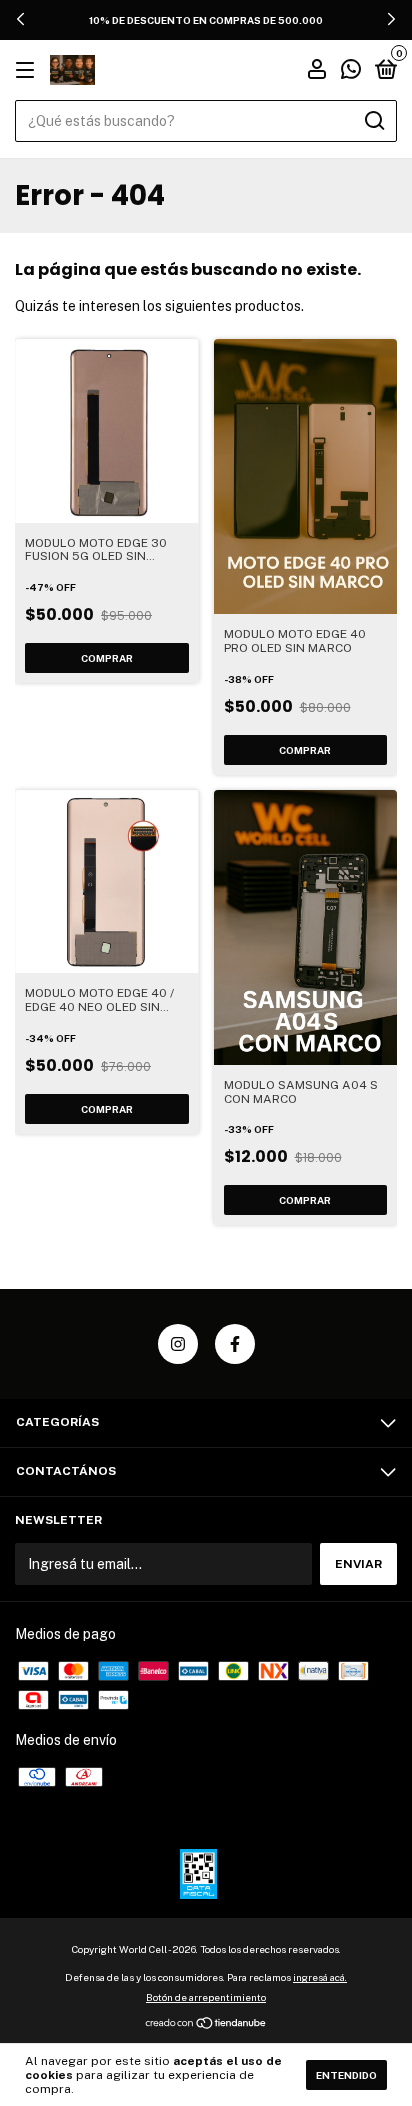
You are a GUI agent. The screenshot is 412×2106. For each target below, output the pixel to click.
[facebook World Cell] (235, 1344)
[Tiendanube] (206, 2025)
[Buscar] (373, 121)
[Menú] (28, 71)
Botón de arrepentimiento (206, 1997)
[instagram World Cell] (178, 1344)
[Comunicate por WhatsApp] (351, 72)
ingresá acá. (320, 1977)
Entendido (346, 2075)
